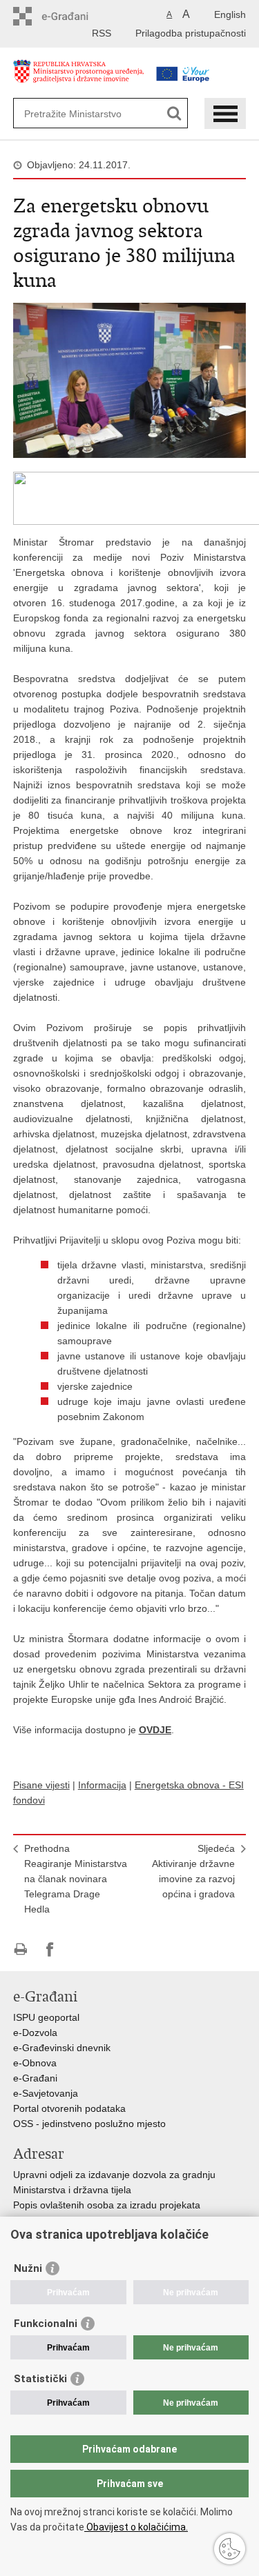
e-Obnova (35, 2063)
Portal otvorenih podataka (69, 2108)
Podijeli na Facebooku (50, 1949)
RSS (102, 33)
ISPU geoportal (46, 2017)
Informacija (102, 1785)
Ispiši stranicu (20, 1949)
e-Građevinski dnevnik (62, 2048)
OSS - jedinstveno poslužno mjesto (89, 2124)
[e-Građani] (72, 16)
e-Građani (35, 2078)
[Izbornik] (225, 113)
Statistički (40, 2379)
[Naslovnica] (79, 78)
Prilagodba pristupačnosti (191, 33)
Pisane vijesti (41, 1785)
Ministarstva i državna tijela (72, 2190)
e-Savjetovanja (46, 2093)
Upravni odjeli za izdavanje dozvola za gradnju (114, 2175)
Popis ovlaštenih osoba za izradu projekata (107, 2205)
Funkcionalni (46, 2324)
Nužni (28, 2268)
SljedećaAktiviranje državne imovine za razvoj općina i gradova (193, 1871)
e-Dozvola (35, 2033)
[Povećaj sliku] (130, 379)
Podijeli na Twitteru (80, 1949)
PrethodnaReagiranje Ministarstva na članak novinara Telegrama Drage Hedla (76, 1879)
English (230, 14)
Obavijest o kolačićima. (136, 2527)
